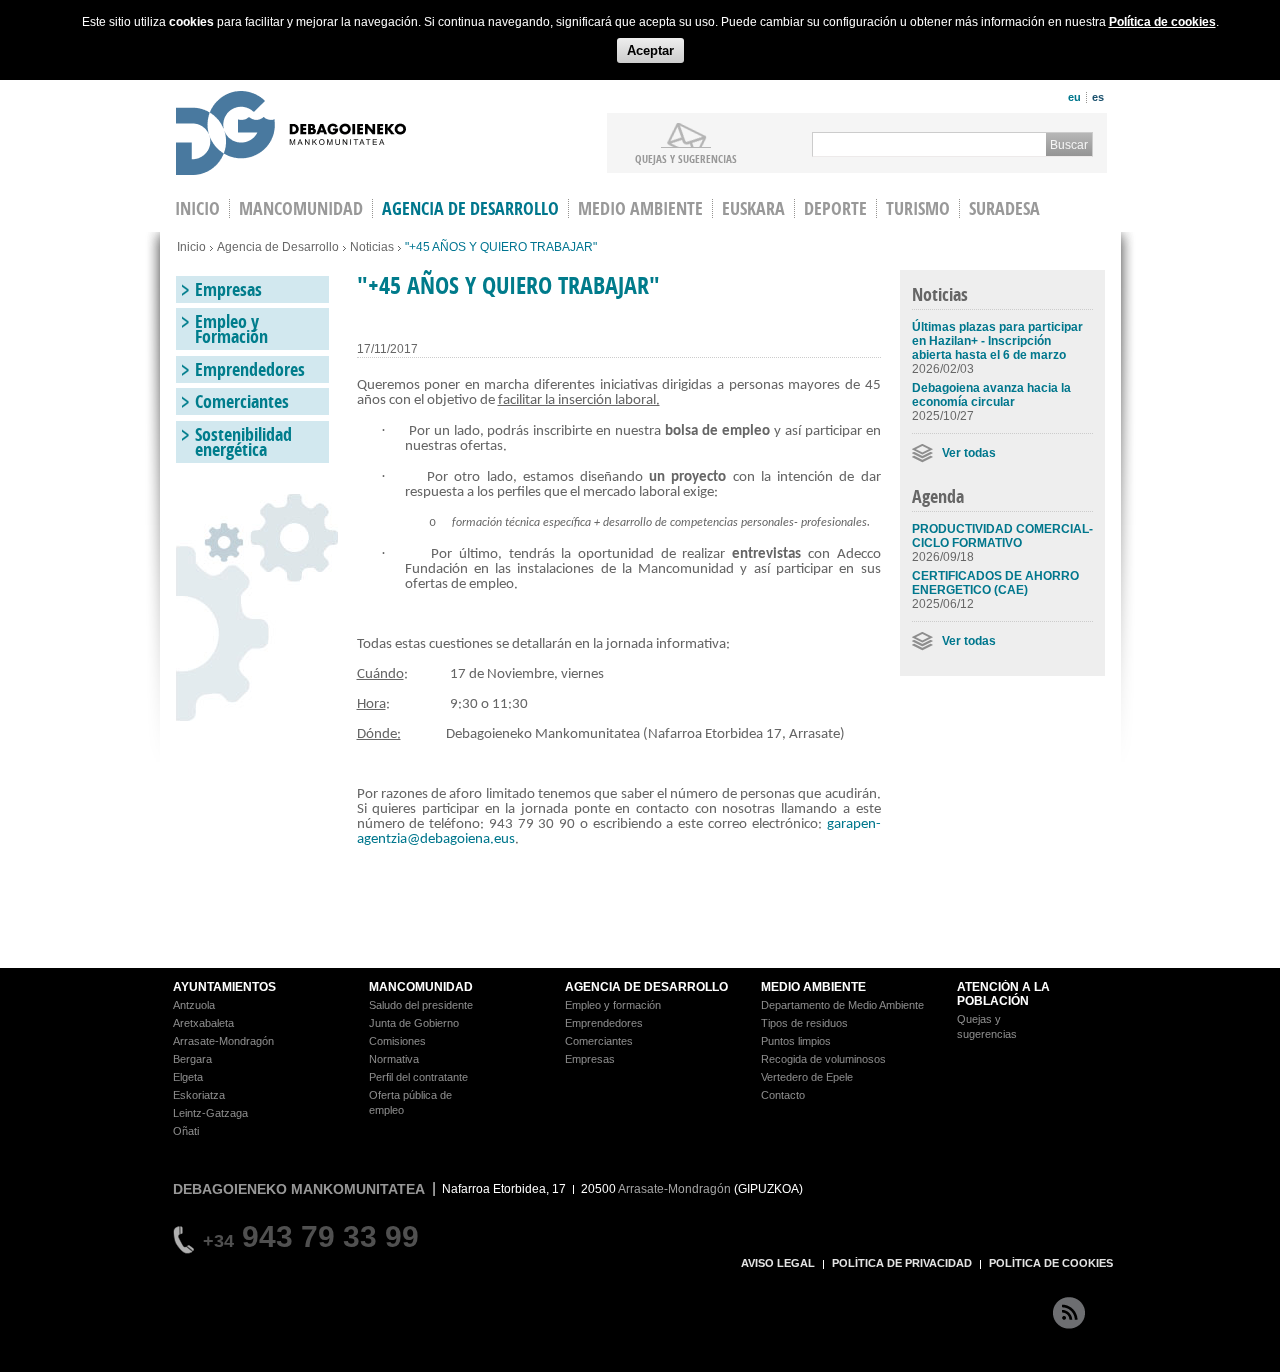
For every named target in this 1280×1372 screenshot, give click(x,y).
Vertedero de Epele (807, 1077)
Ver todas (969, 453)
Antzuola (194, 1005)
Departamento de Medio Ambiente (842, 1005)
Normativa (394, 1059)
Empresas (228, 289)
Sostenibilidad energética (243, 442)
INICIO (197, 208)
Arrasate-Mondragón (223, 1041)
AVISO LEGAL (778, 1263)
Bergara (192, 1059)
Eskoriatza (199, 1095)
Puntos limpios (796, 1041)
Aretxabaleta (203, 1023)
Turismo (918, 208)
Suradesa (1004, 208)
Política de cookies (1162, 22)
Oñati (186, 1131)
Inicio (191, 247)
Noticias (372, 247)
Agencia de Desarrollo (470, 208)
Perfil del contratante (418, 1077)
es (1098, 97)
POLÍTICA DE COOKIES (1051, 1263)
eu (1074, 97)
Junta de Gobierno (414, 1023)
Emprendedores (250, 369)
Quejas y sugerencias (686, 158)
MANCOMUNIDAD (421, 987)
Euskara (753, 208)
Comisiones (397, 1041)
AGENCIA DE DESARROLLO (646, 987)
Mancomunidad (301, 208)
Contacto (783, 1095)
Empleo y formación (613, 1005)
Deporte (835, 208)
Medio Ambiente (640, 208)
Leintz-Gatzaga (210, 1113)
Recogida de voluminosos (823, 1059)
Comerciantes (242, 401)
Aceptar (650, 50)
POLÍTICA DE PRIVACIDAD (902, 1263)
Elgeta (188, 1077)
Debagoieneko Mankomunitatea (291, 135)
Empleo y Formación (231, 329)
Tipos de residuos (804, 1023)
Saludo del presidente (421, 1005)
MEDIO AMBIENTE (813, 987)
